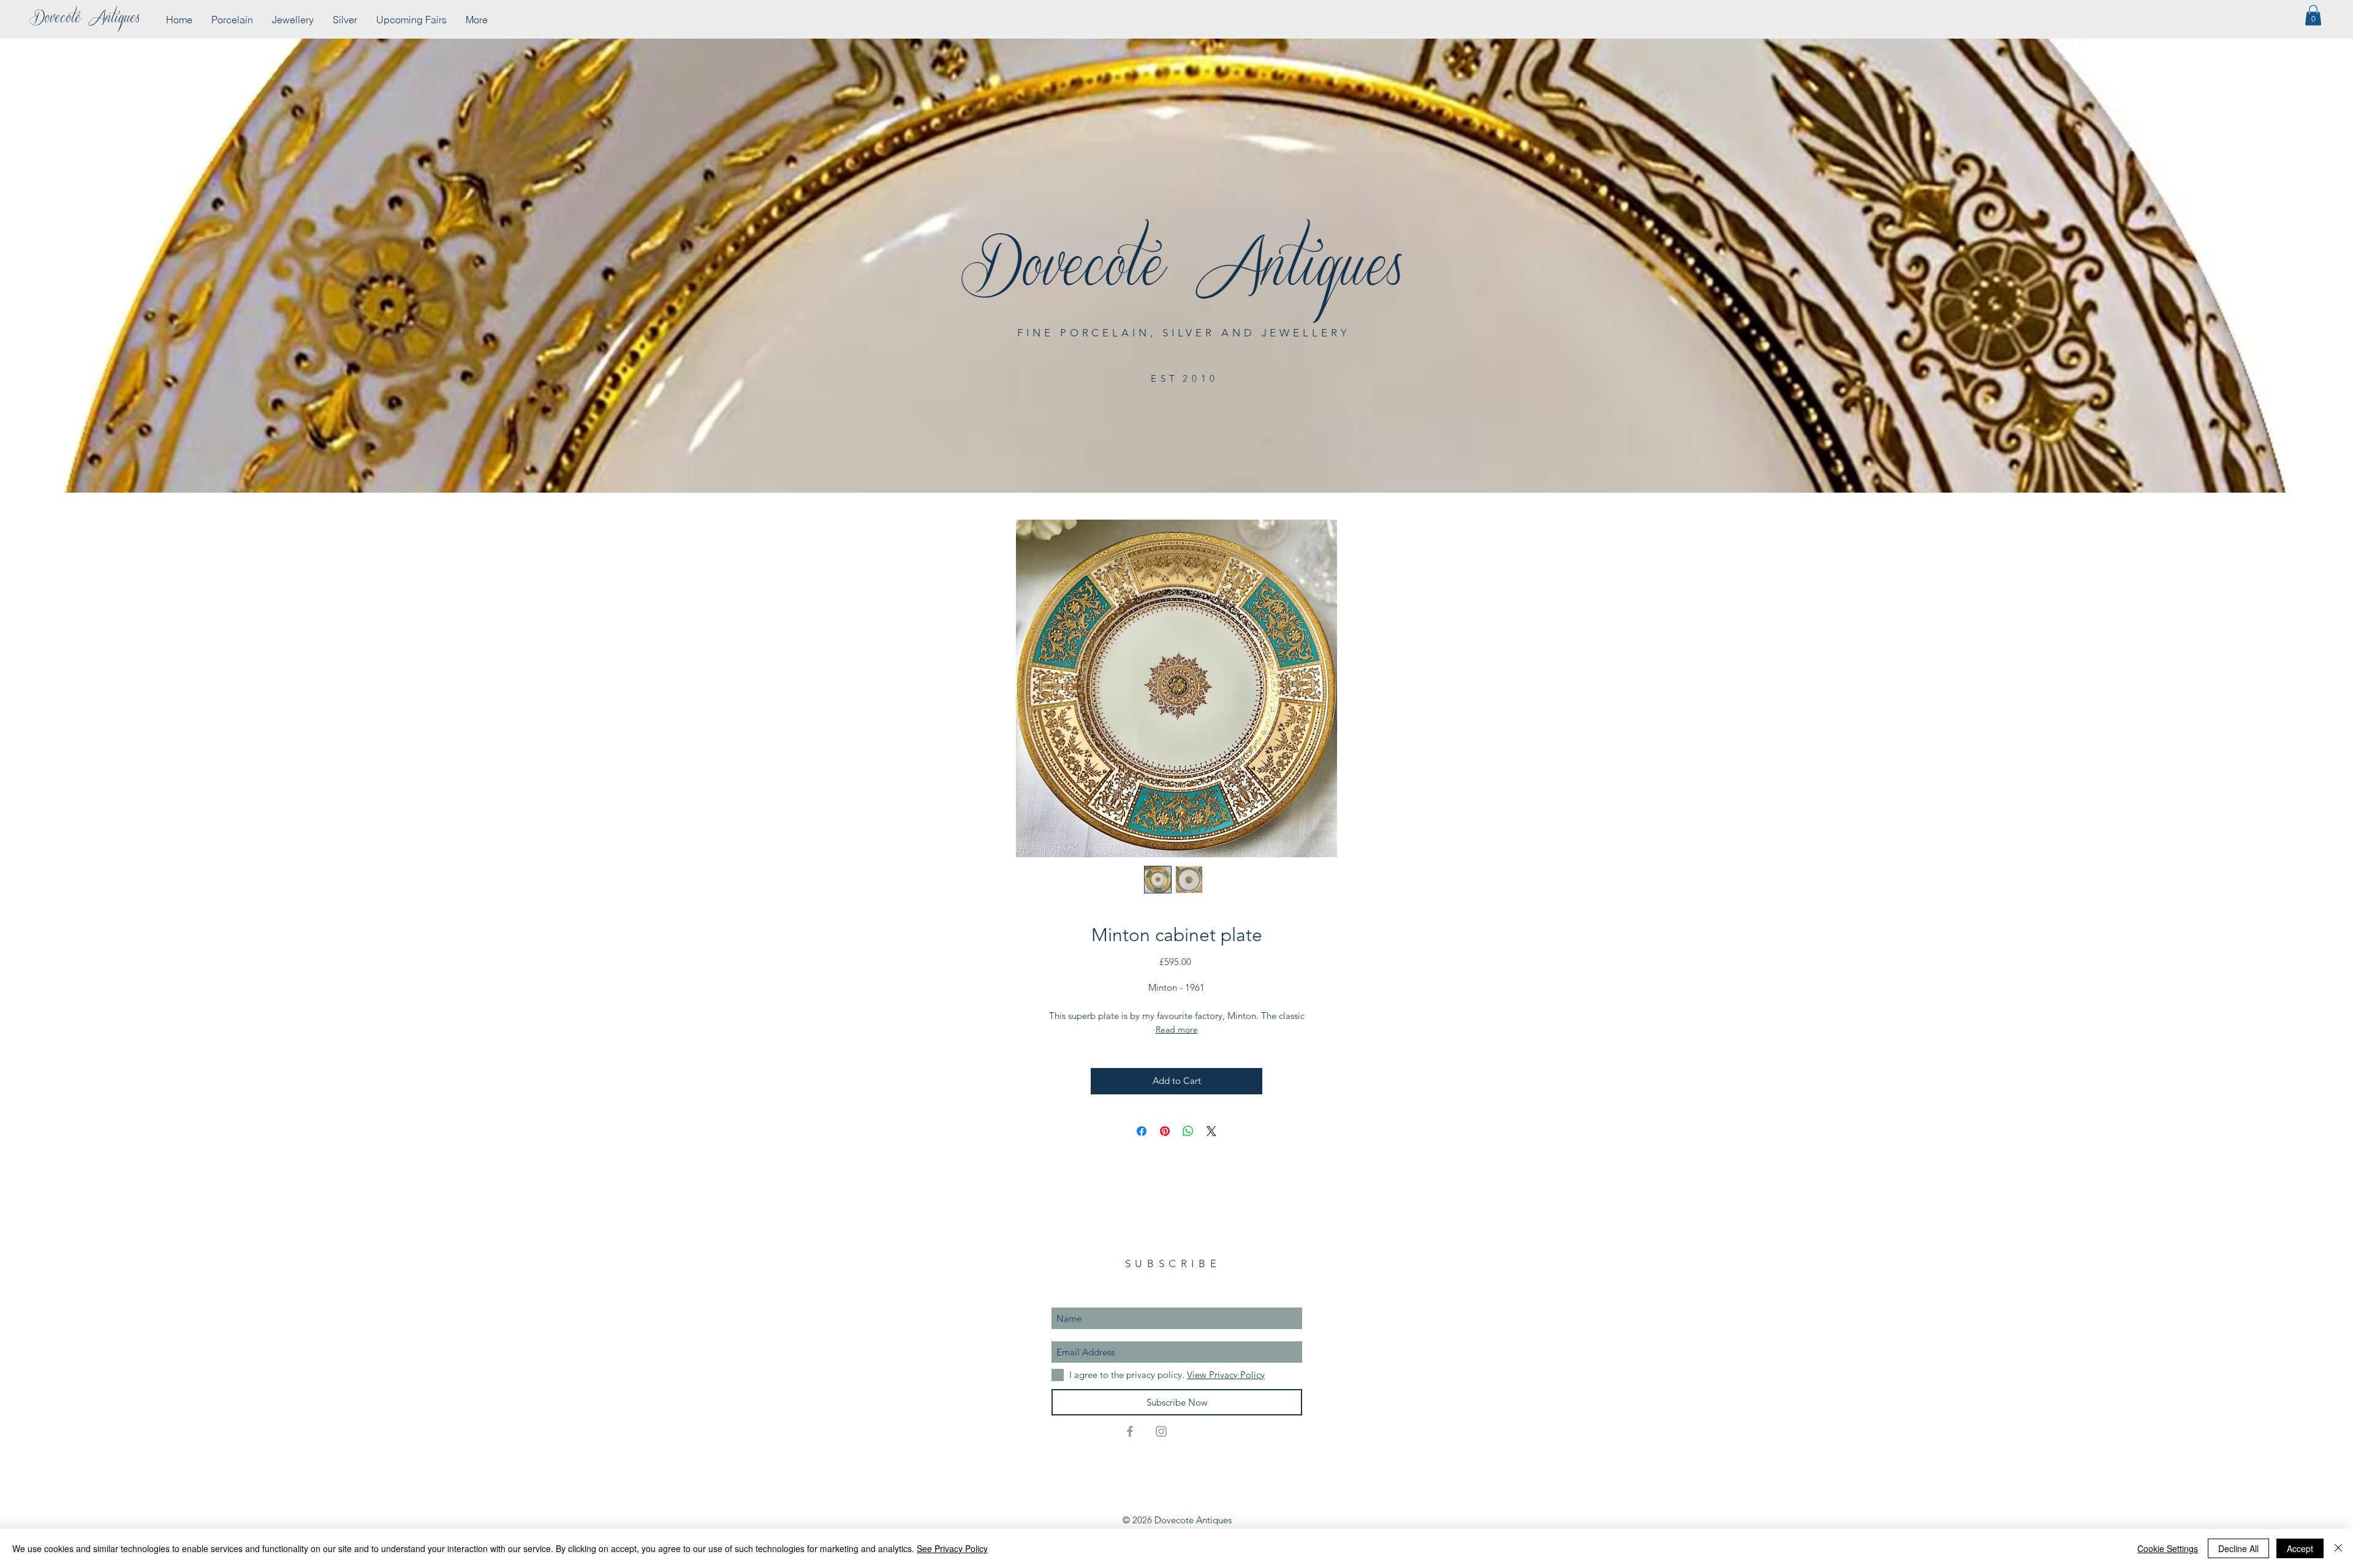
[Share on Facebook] (1142, 1131)
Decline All (2238, 1548)
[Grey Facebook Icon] (1130, 1431)
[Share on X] (1211, 1131)
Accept (2300, 1548)
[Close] (2338, 1548)
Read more (1177, 1029)
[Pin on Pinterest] (1165, 1131)
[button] (2313, 15)
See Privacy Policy (952, 1548)
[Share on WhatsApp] (1188, 1131)
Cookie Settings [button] (2168, 1548)
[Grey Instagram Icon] (1161, 1431)
